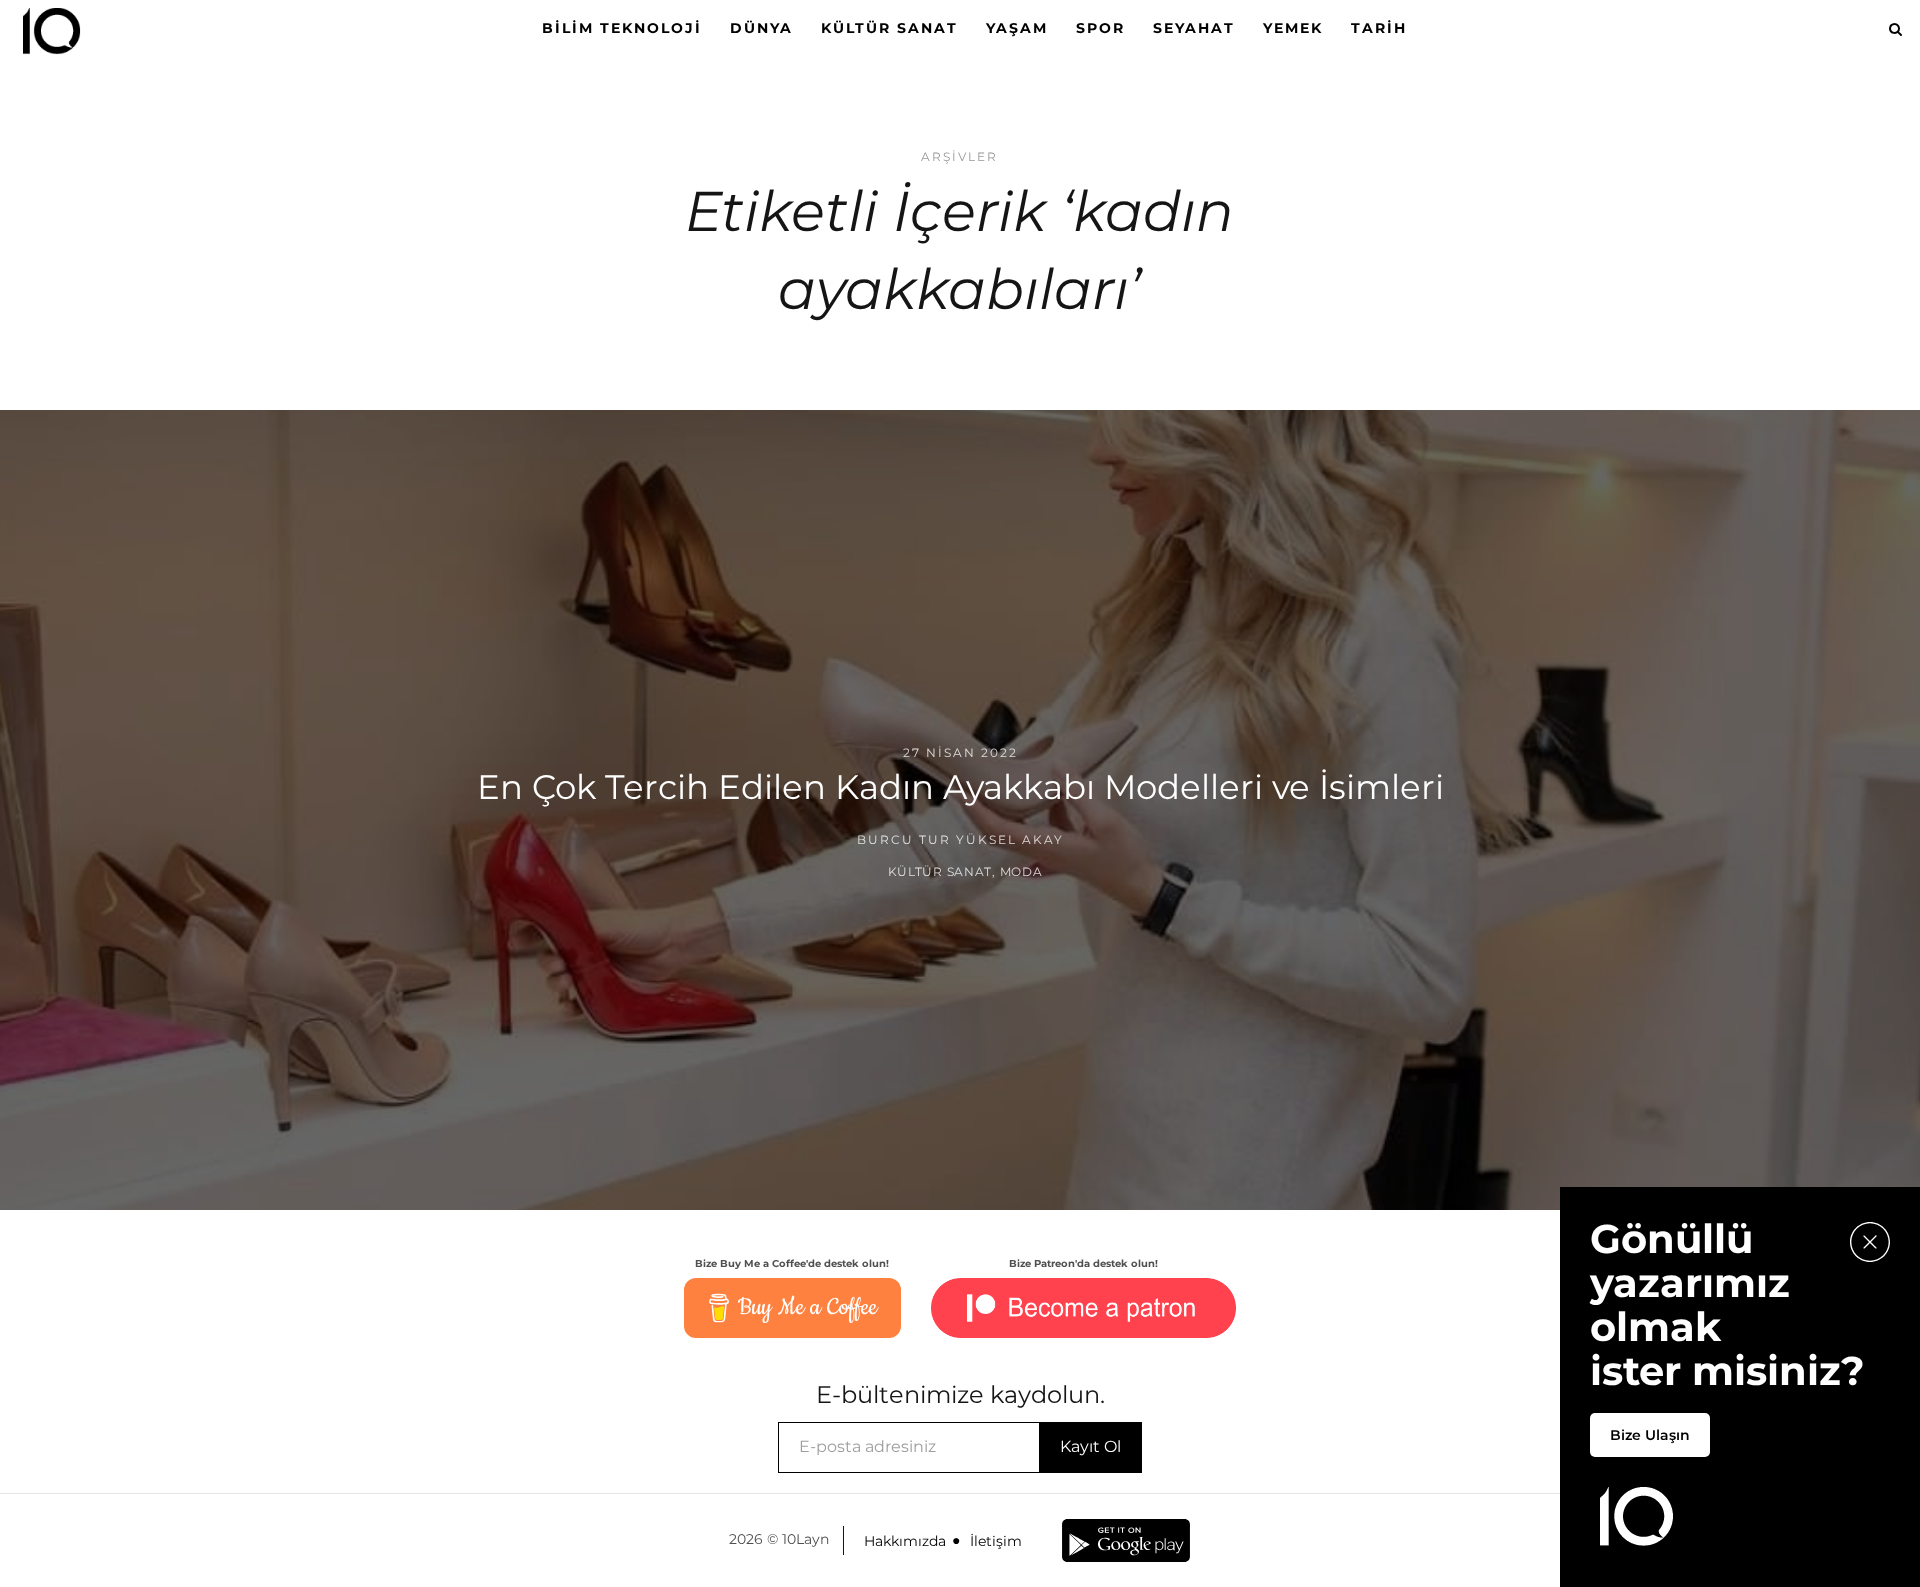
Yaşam (1017, 28)
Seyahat (1194, 28)
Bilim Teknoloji (622, 28)
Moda (1021, 871)
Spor (1100, 28)
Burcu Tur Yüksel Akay (960, 839)
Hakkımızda (905, 1541)
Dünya (761, 28)
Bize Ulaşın (1650, 1435)
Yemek (1293, 28)
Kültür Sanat (889, 28)
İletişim (996, 1541)
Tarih (1379, 28)
